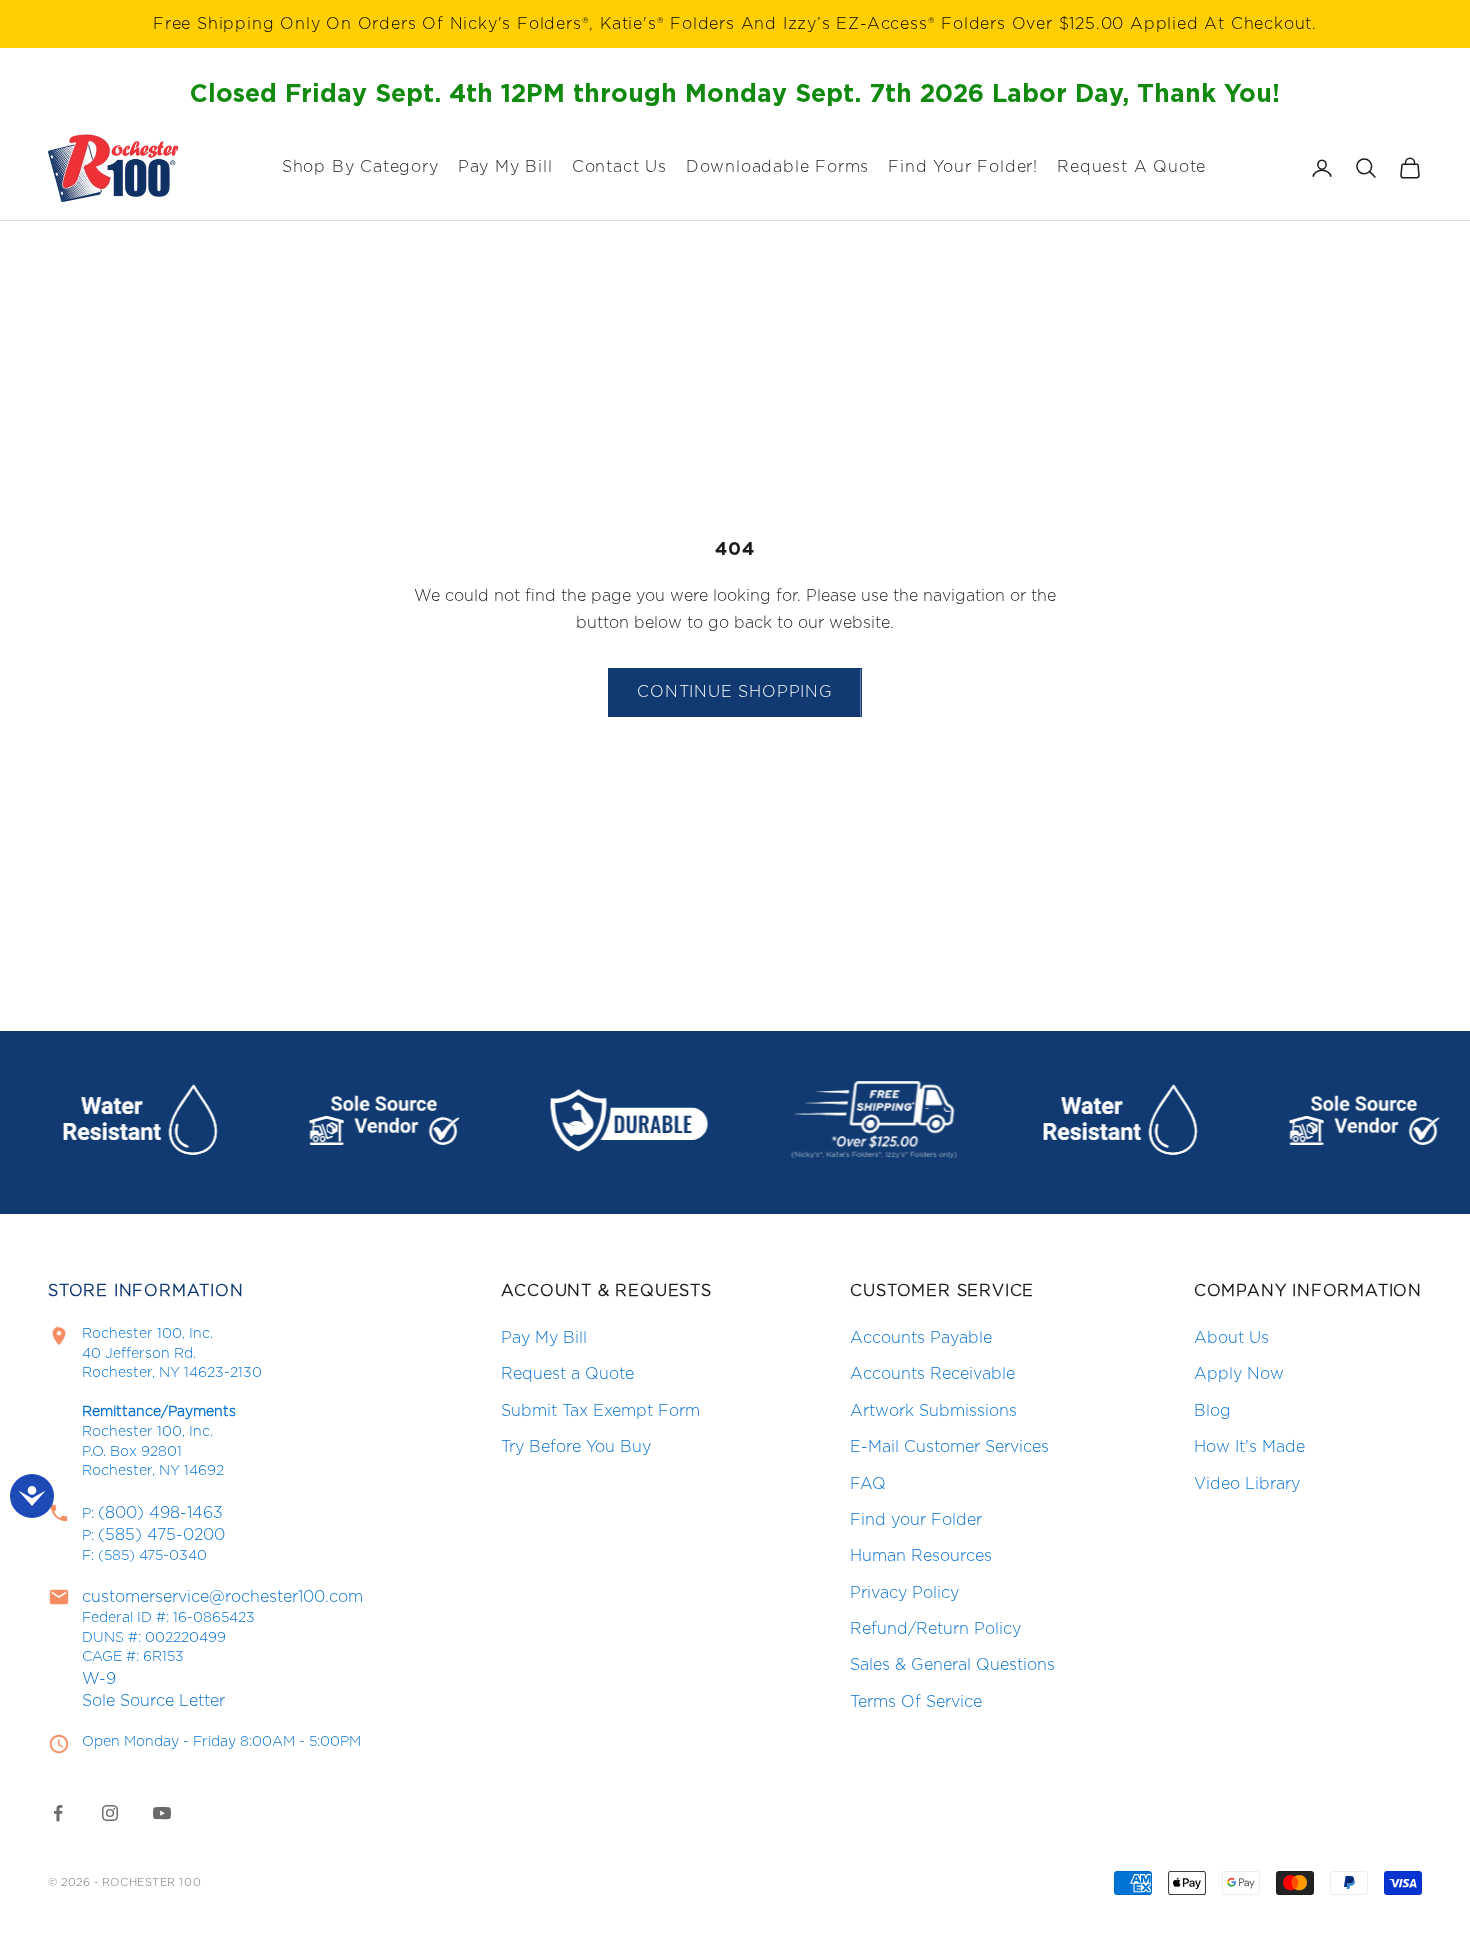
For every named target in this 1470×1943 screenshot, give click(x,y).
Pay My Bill (505, 167)
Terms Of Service (916, 1702)
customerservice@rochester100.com (222, 1597)
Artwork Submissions (933, 1411)
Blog (1212, 1411)
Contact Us (619, 167)
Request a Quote (567, 1374)
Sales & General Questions (952, 1665)
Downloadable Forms (777, 167)
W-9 (99, 1679)
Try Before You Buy (576, 1447)
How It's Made (1249, 1447)
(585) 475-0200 (161, 1535)
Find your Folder (916, 1520)
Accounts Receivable (932, 1374)
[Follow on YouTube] (162, 1813)
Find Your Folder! (963, 167)
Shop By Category (360, 167)
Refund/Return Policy (935, 1629)
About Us (1231, 1338)
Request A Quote (1131, 167)
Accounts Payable (921, 1338)
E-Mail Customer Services (949, 1447)
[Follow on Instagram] (110, 1813)
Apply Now (1239, 1374)
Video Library (1247, 1484)
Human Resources (921, 1556)
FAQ (868, 1484)
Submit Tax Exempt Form (600, 1411)
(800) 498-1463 (160, 1513)
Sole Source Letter (153, 1701)
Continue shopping (735, 692)
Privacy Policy (904, 1593)
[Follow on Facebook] (58, 1813)
